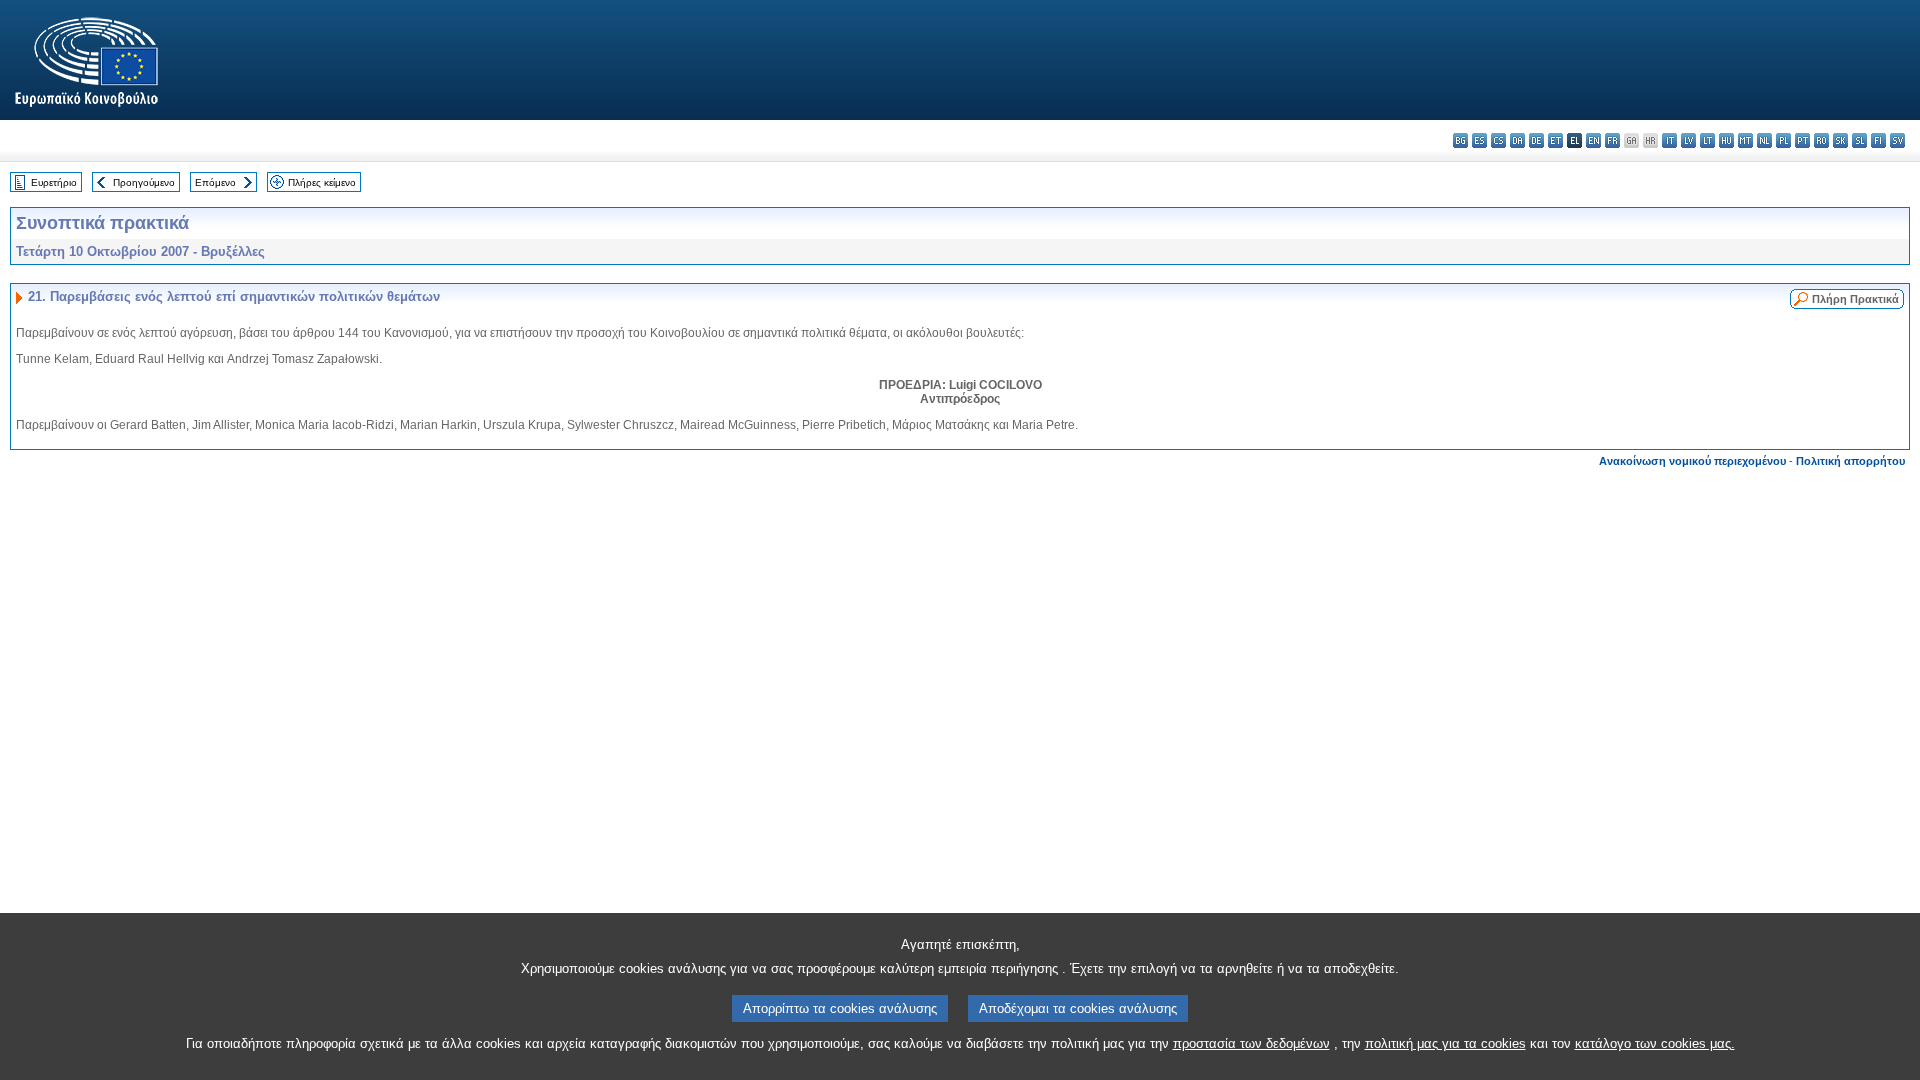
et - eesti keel (1555, 140)
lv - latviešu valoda (1688, 140)
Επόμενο (215, 182)
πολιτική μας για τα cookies (1445, 1043)
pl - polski (1783, 140)
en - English (1593, 140)
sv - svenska (1897, 140)
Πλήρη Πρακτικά (1855, 299)
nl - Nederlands (1764, 140)
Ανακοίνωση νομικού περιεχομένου (1692, 461)
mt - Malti (1745, 140)
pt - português (1802, 140)
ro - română (1821, 140)
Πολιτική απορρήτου (1850, 461)
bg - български (1460, 140)
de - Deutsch (1536, 140)
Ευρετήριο (54, 182)
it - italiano (1669, 140)
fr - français (1612, 140)
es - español (1479, 140)
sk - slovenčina (1840, 140)
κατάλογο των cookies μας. (1655, 1043)
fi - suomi (1878, 140)
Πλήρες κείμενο (322, 182)
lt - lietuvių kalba (1707, 140)
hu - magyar (1726, 140)
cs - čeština (1498, 140)
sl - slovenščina (1859, 140)
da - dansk (1517, 140)
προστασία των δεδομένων (1251, 1043)
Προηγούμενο (144, 182)
